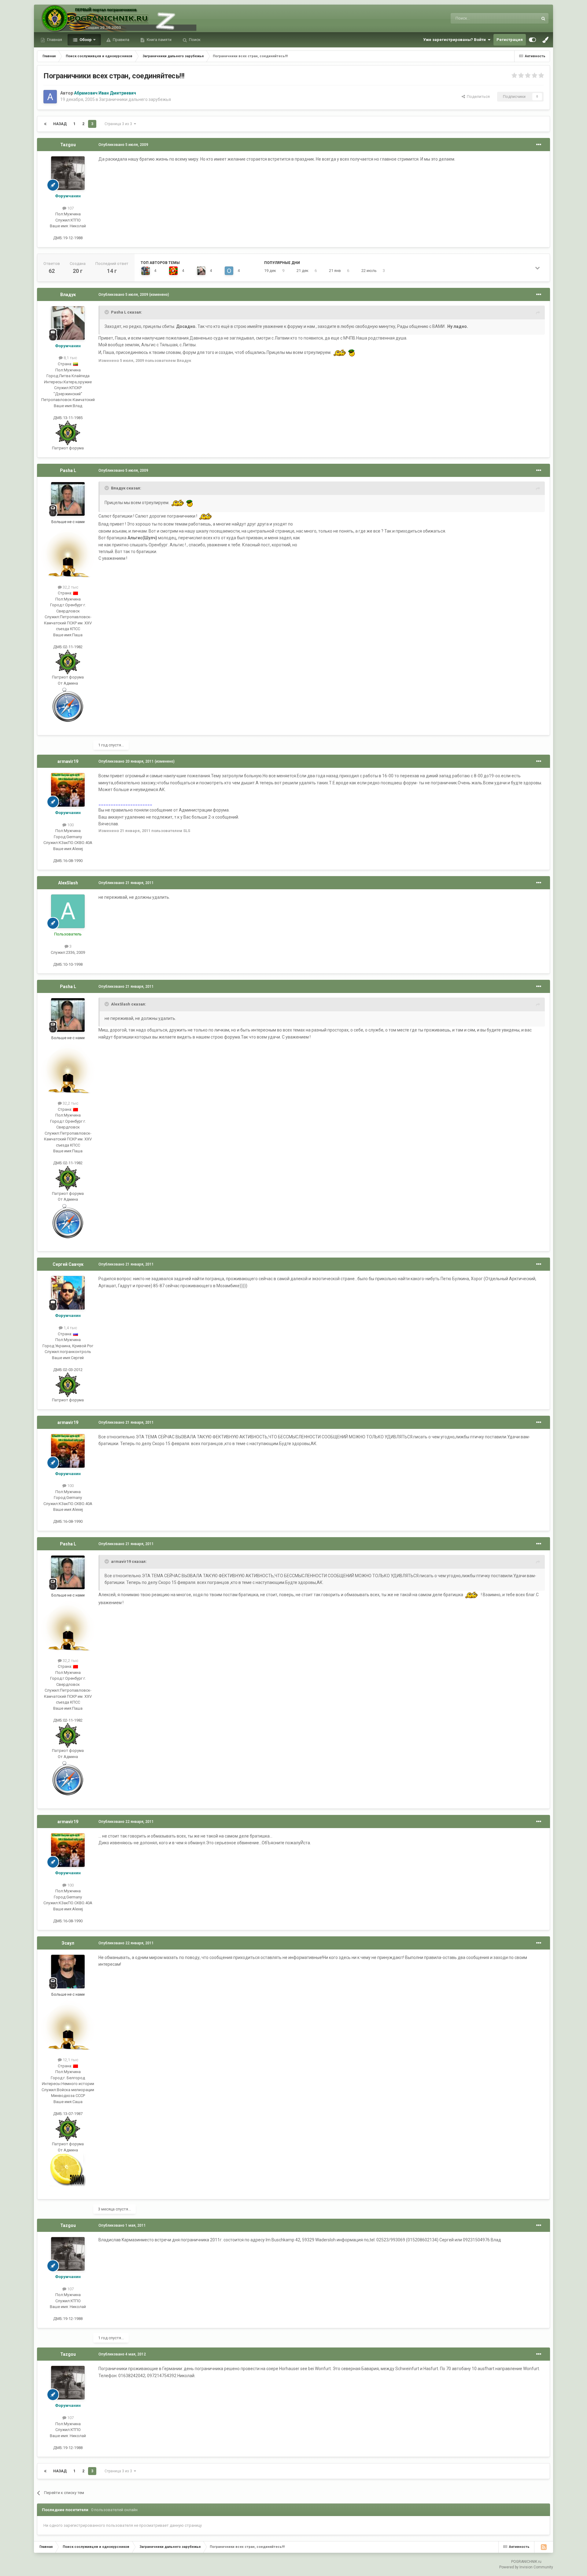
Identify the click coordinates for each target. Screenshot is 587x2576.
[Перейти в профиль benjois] (146, 271)
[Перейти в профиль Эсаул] (68, 1972)
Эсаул (68, 1943)
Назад (60, 124)
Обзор (85, 40)
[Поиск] (543, 18)
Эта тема (522, 18)
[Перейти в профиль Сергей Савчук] (68, 1293)
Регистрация (510, 40)
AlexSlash (68, 883)
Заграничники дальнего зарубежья (135, 99)
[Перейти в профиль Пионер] (173, 271)
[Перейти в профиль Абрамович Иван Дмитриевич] (50, 97)
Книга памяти (159, 40)
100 (70, 825)
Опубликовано (123, 145)
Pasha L (68, 470)
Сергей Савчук (68, 1264)
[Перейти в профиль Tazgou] (68, 173)
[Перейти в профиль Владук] (201, 271)
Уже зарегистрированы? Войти (455, 40)
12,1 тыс (70, 2060)
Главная (54, 40)
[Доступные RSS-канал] (544, 2547)
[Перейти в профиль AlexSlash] (68, 911)
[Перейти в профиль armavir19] (68, 790)
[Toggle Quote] (107, 312)
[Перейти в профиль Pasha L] (68, 499)
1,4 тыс (70, 1328)
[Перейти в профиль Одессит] (229, 271)
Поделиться (477, 97)
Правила (121, 40)
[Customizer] (532, 40)
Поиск (194, 40)
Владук (68, 295)
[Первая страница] (45, 124)
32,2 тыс (70, 587)
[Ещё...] (539, 145)
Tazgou (68, 145)
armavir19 (68, 761)
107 (70, 208)
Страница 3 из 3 (119, 124)
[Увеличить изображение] (340, 352)
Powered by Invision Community (526, 2567)
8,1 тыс (70, 358)
